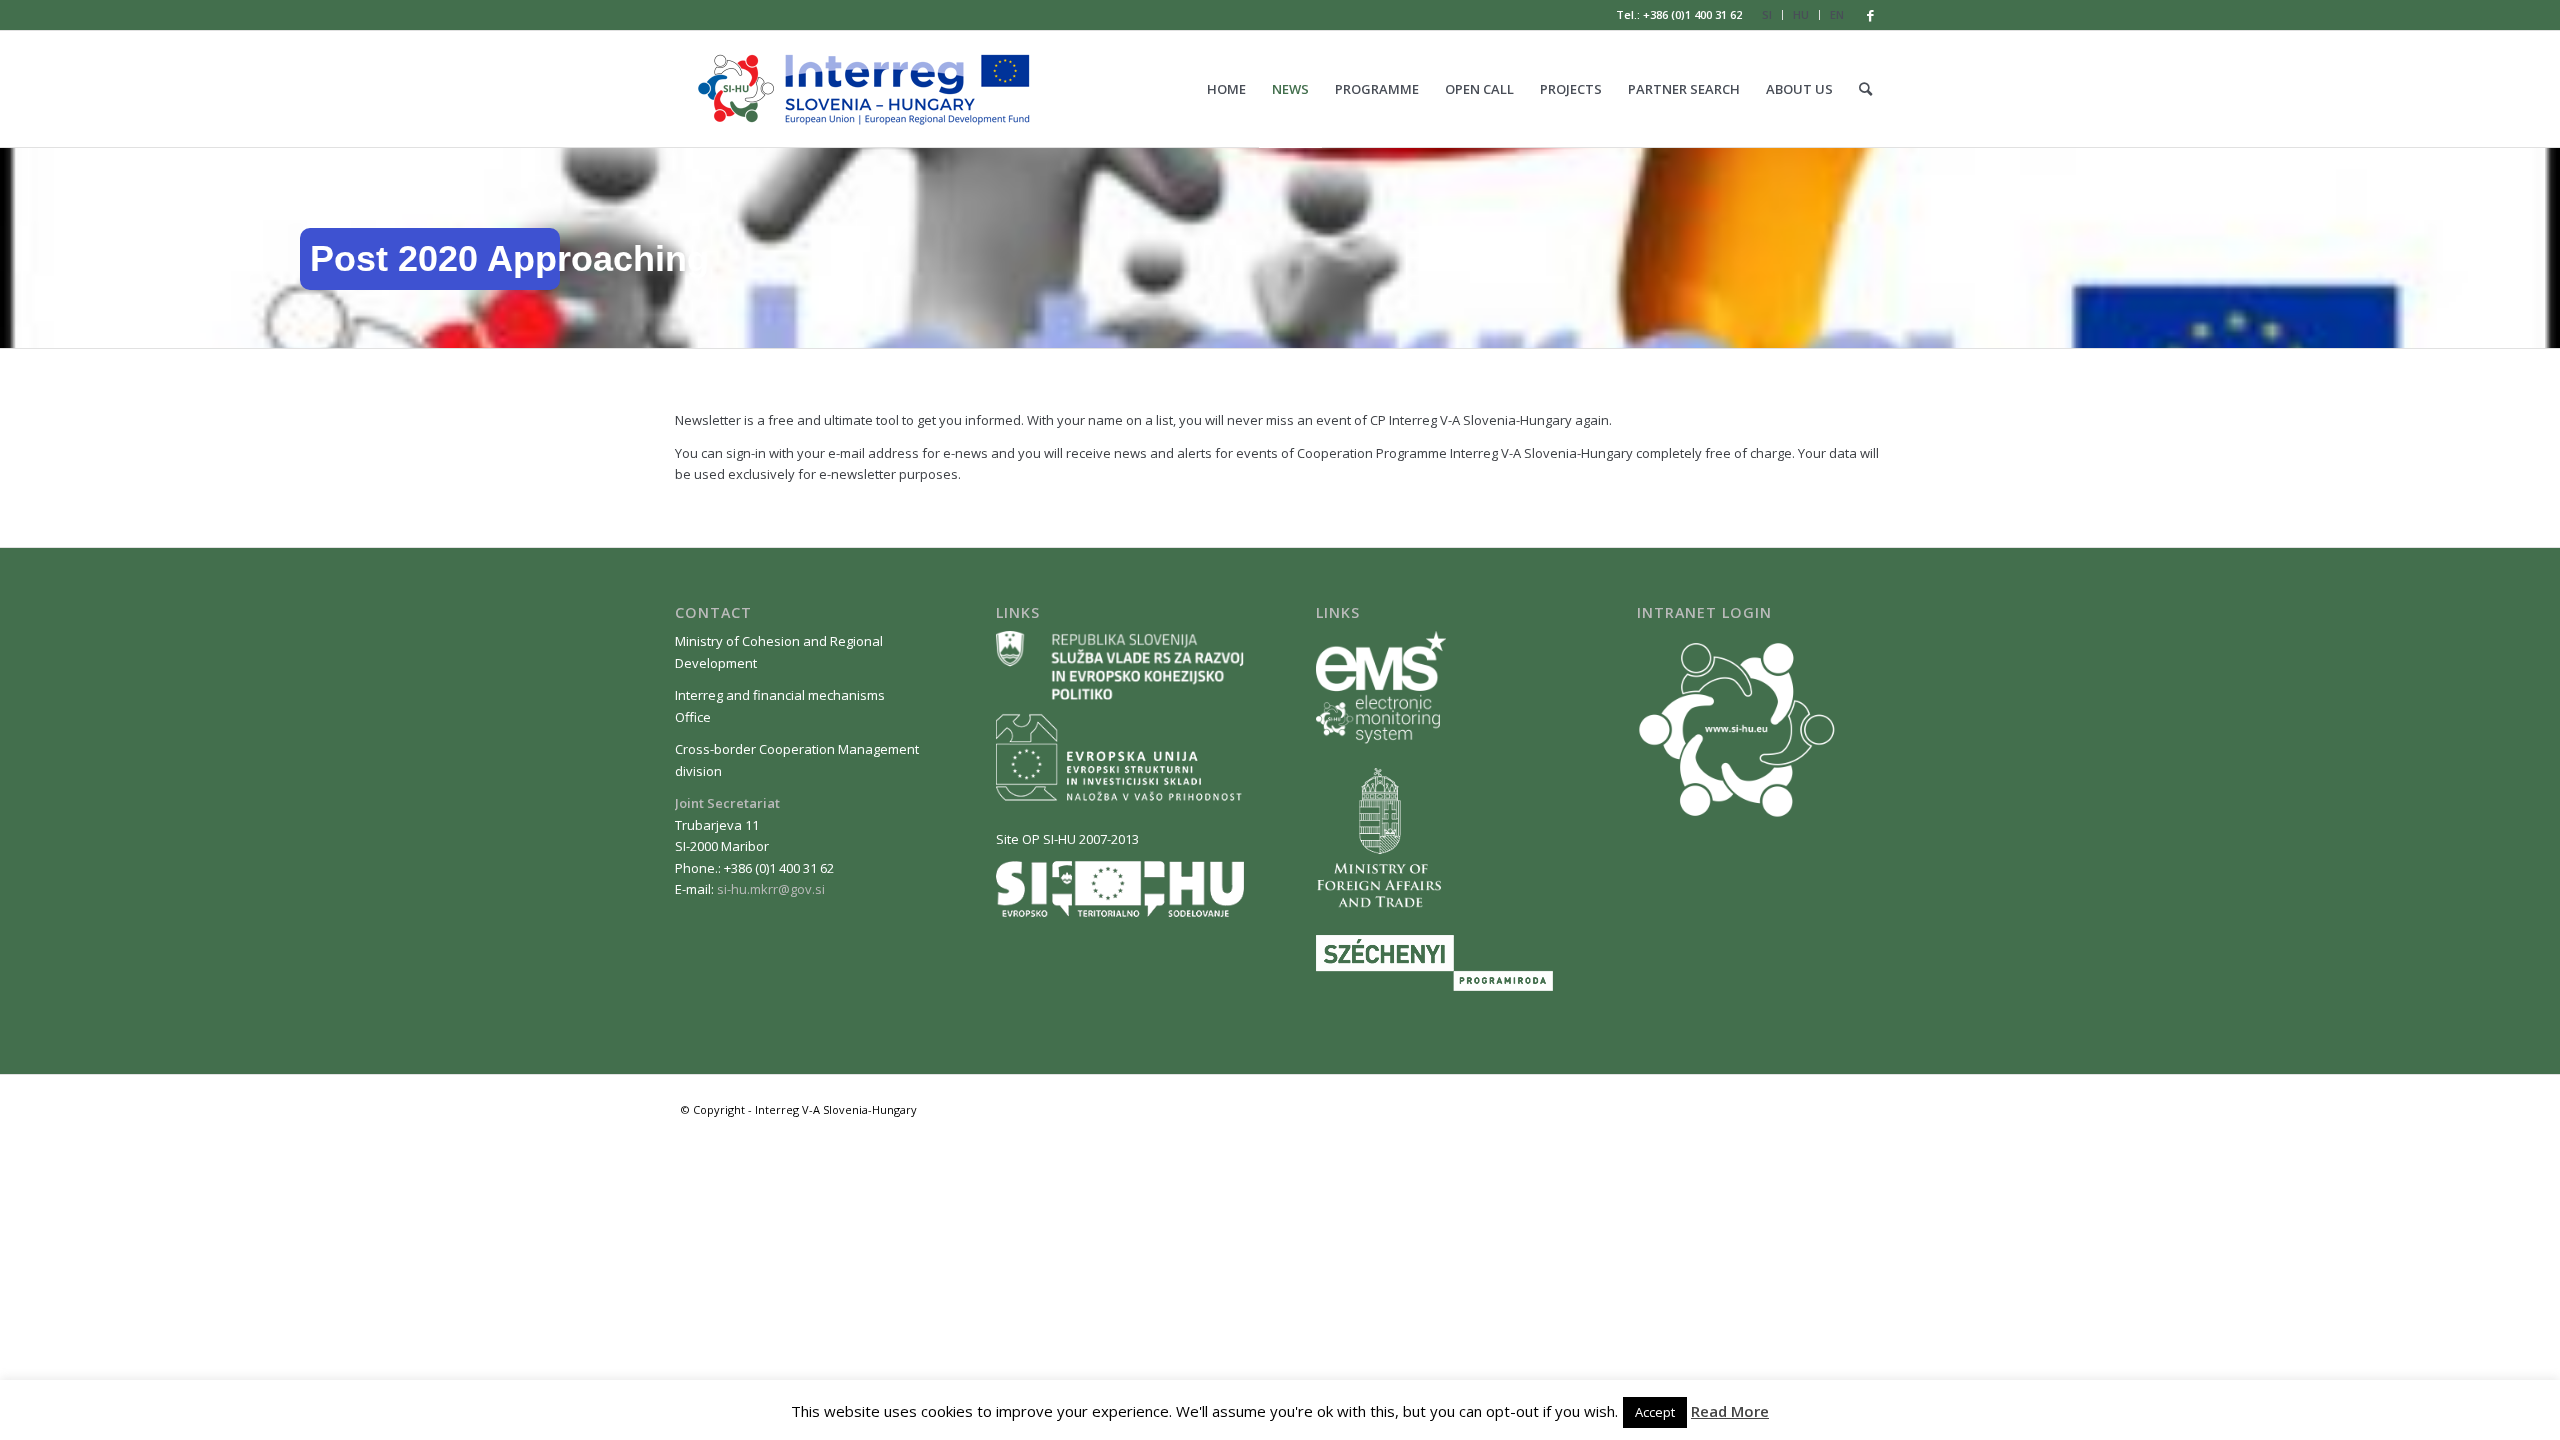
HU (1801, 14)
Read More (1730, 1411)
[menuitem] (1767, 15)
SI (1767, 14)
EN (1837, 14)
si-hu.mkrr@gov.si (771, 889)
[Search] (1865, 89)
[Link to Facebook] (1870, 15)
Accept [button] (1655, 1412)
